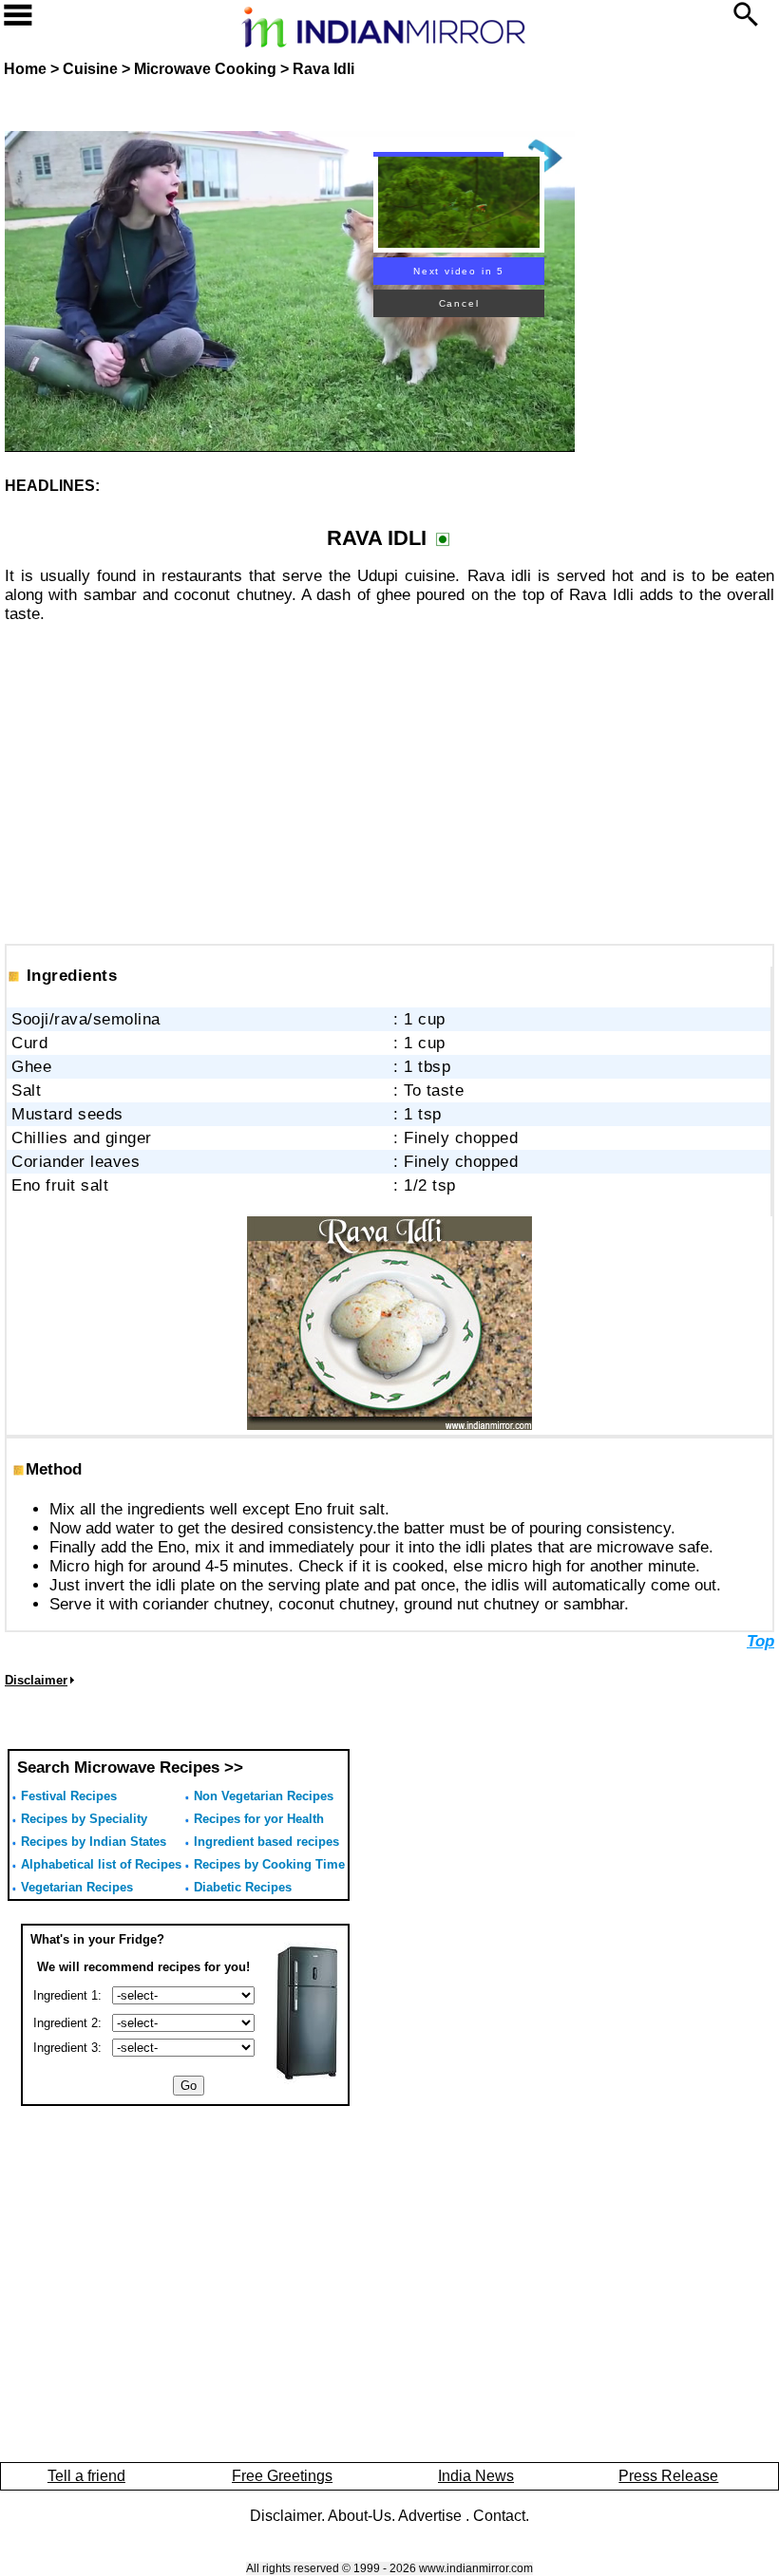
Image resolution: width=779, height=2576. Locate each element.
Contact (499, 2516)
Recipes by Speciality (84, 1819)
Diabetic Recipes (243, 1887)
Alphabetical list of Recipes (101, 1864)
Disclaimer (285, 2516)
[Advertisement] (389, 773)
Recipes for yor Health (259, 1819)
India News (476, 2476)
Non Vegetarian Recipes (264, 1796)
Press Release (668, 2476)
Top (760, 1641)
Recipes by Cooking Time (269, 1864)
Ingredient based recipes (266, 1842)
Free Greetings (282, 2476)
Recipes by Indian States (94, 1842)
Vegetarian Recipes (77, 1887)
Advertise (432, 2516)
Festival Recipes (69, 1796)
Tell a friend (86, 2476)
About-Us (360, 2516)
